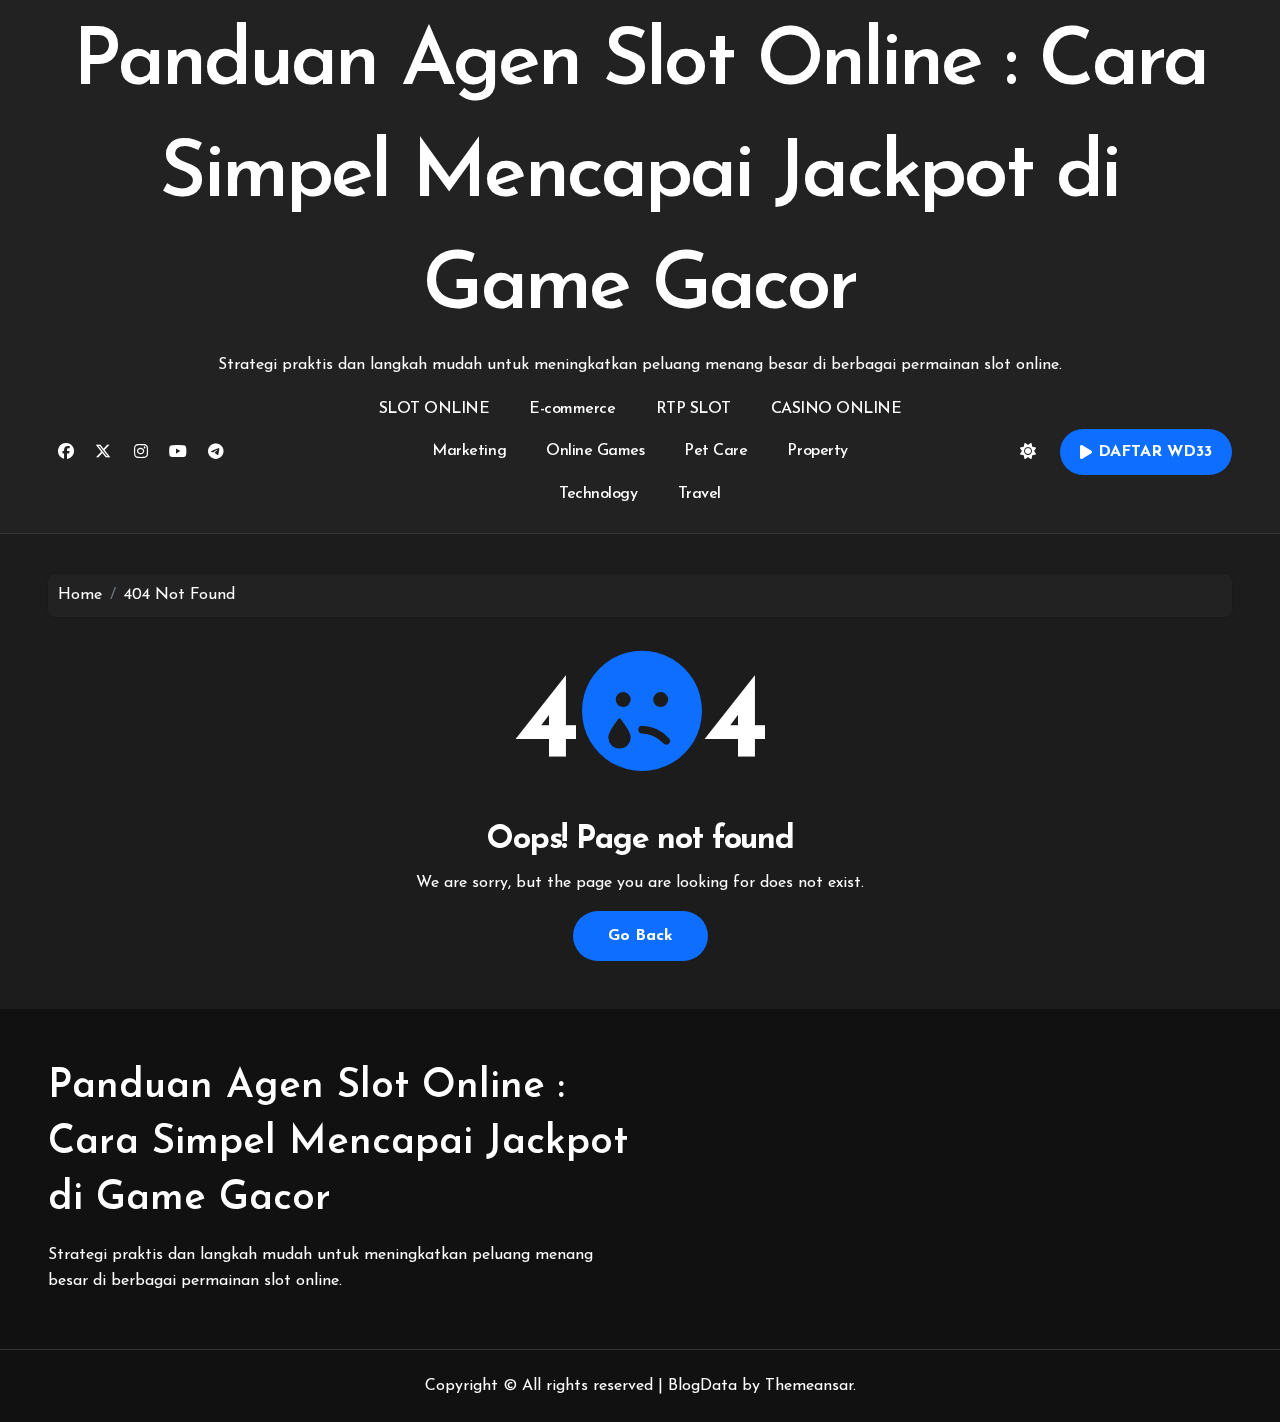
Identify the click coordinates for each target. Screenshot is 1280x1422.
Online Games (595, 451)
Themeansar (809, 1386)
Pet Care (715, 451)
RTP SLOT (693, 409)
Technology (598, 494)
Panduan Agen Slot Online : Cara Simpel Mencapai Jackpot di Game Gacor (640, 176)
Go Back (640, 936)
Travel (699, 494)
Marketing (469, 451)
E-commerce (572, 409)
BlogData (702, 1386)
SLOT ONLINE (434, 409)
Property (817, 451)
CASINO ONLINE (836, 409)
